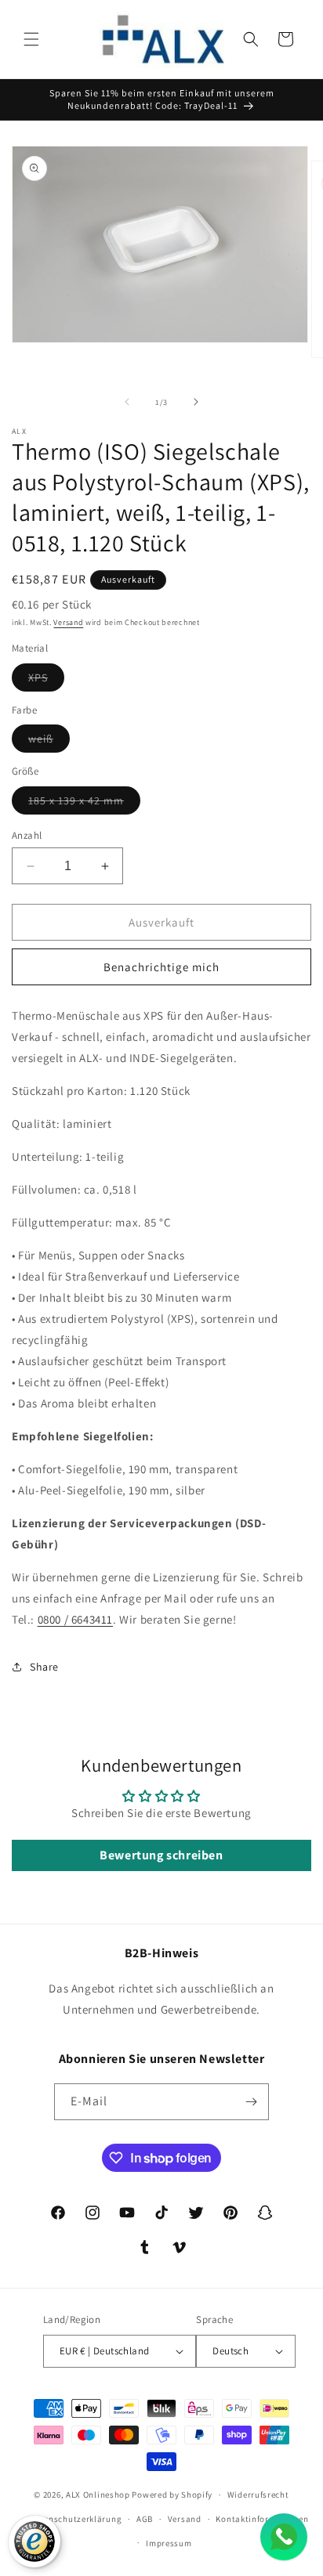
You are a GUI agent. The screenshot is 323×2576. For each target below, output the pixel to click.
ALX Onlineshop (99, 2495)
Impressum (169, 2543)
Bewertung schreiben (161, 1855)
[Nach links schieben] (127, 402)
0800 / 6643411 (75, 1619)
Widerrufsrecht (258, 2495)
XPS (46, 681)
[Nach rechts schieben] (196, 402)
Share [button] (44, 1667)
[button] (31, 39)
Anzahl (27, 835)
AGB (145, 2519)
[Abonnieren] (251, 2102)
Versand (68, 622)
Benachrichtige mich (161, 967)
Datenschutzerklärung (75, 2519)
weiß (49, 742)
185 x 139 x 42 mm (84, 804)
